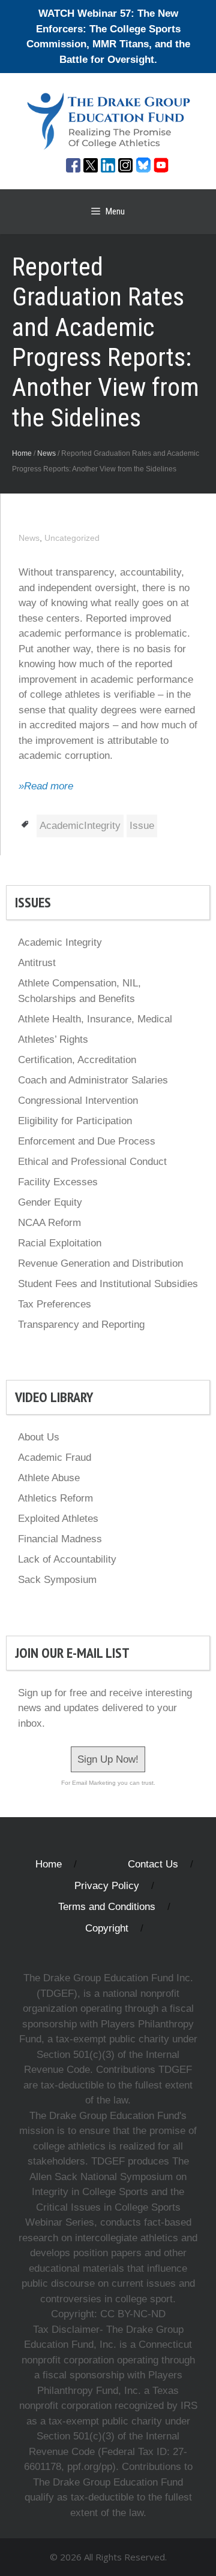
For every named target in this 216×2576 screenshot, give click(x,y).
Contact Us (153, 1864)
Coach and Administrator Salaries (93, 1080)
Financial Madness (60, 1539)
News (46, 453)
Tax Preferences (55, 1304)
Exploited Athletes (58, 1519)
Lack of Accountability (67, 1559)
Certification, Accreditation (77, 1060)
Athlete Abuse (49, 1478)
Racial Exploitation (60, 1243)
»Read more (46, 786)
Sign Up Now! (108, 1759)
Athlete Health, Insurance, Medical (95, 1019)
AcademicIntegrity (80, 826)
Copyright (107, 1928)
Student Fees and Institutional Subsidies (108, 1284)
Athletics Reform (55, 1498)
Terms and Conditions (107, 1907)
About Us (39, 1437)
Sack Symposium (57, 1580)
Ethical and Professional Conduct (92, 1162)
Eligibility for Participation (75, 1121)
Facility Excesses (58, 1182)
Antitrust (37, 963)
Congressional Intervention (78, 1101)
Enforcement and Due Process (87, 1141)
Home (22, 453)
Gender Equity (50, 1202)
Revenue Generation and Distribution (100, 1263)
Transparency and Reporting (81, 1325)
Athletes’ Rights (53, 1039)
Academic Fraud (55, 1457)
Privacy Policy (107, 1886)
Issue (142, 826)
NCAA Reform (49, 1223)
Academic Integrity (60, 942)
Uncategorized (72, 538)
